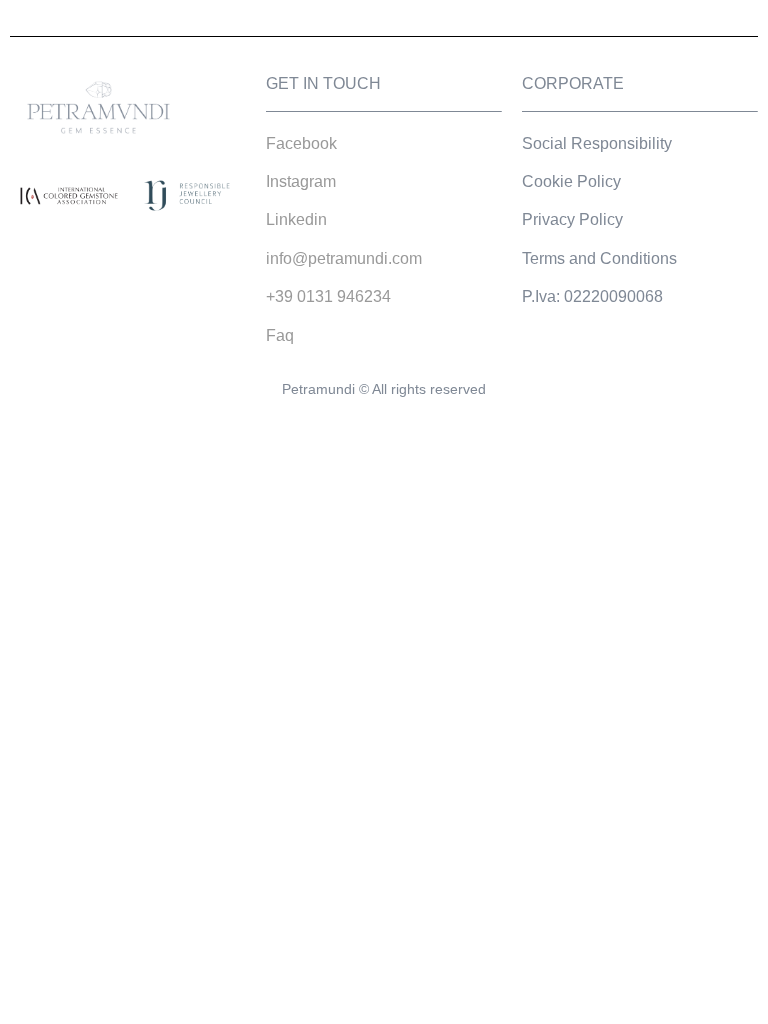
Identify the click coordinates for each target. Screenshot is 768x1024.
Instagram (301, 181)
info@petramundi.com (344, 258)
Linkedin (296, 219)
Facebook (301, 143)
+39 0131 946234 (328, 296)
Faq (280, 335)
